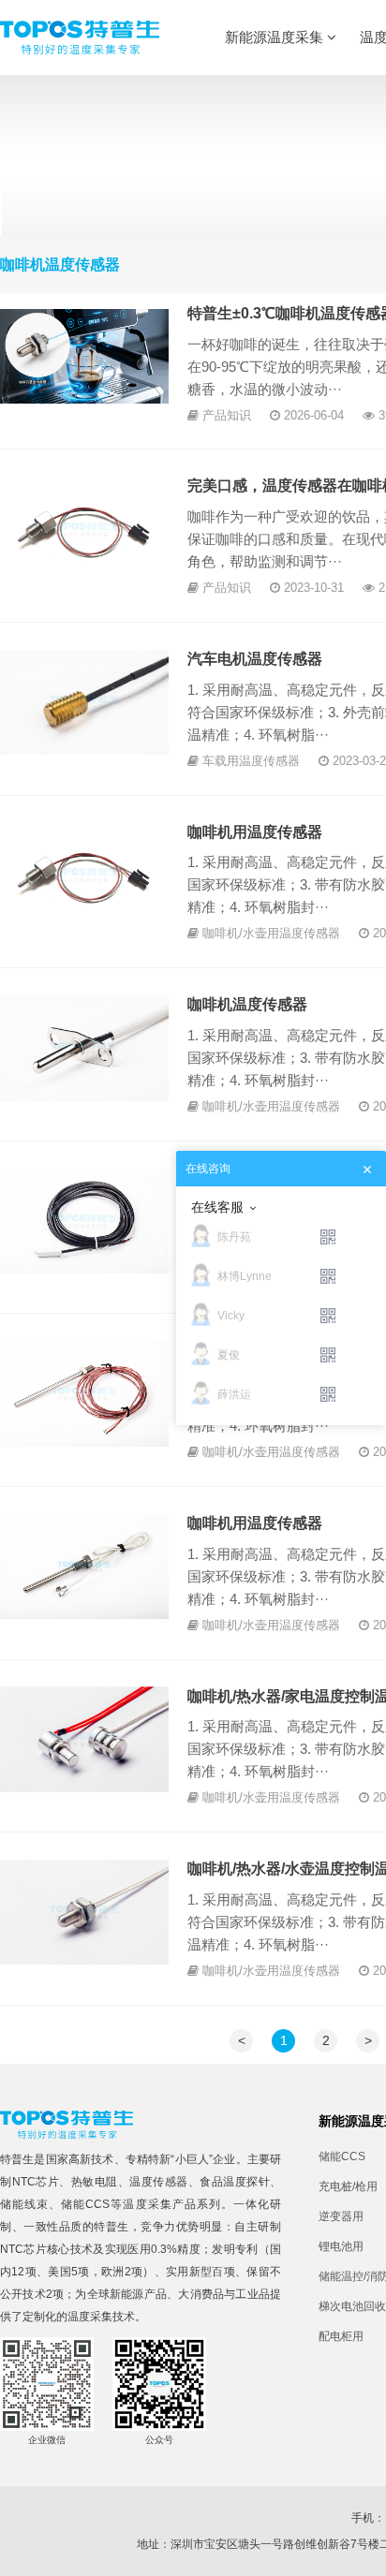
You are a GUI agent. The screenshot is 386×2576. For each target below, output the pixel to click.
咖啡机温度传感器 (247, 1004)
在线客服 (217, 1207)
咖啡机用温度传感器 (255, 832)
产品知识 (227, 415)
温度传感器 (159, 2182)
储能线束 (24, 2204)
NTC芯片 (36, 2182)
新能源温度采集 (276, 37)
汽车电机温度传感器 (255, 659)
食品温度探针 (235, 2182)
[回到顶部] (362, 2552)
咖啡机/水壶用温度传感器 (271, 933)
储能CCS (85, 2204)
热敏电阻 (95, 2182)
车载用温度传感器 (251, 761)
